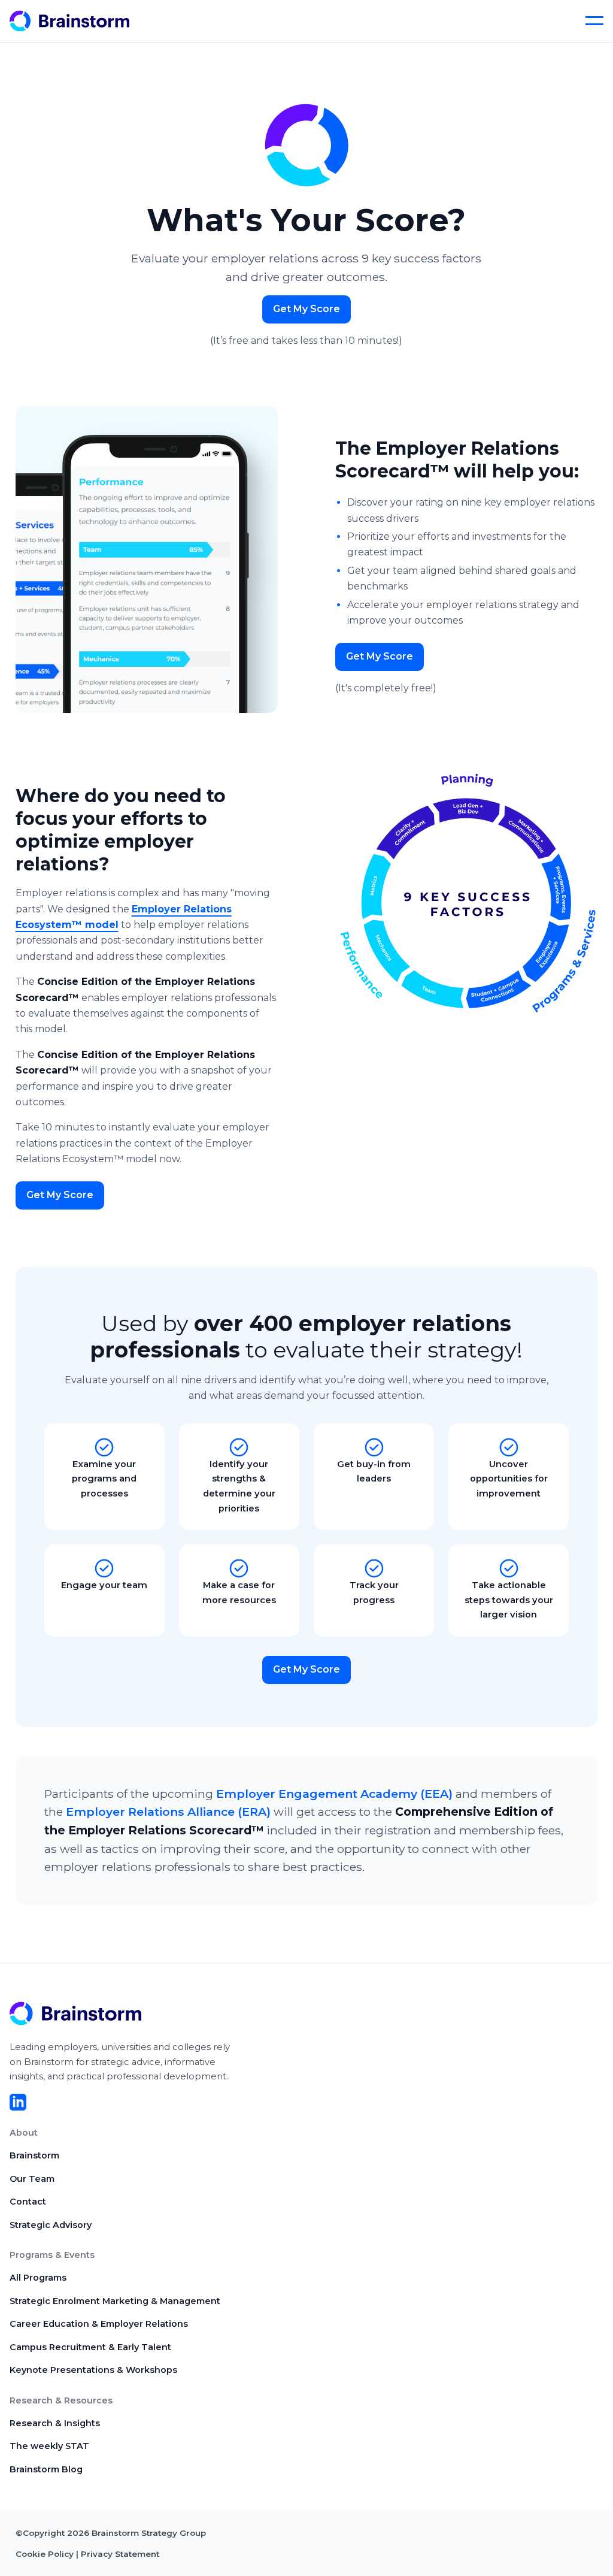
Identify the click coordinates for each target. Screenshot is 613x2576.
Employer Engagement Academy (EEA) (334, 1794)
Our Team (32, 2179)
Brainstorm (34, 2155)
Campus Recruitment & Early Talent (90, 2347)
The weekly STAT (49, 2446)
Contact (28, 2202)
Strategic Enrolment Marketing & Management (115, 2301)
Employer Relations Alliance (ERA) (168, 1812)
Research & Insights (55, 2423)
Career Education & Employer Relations (99, 2324)
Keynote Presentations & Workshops (93, 2370)
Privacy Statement (120, 2554)
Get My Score (306, 309)
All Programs (38, 2278)
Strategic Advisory (51, 2225)
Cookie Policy (45, 2554)
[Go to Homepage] (81, 21)
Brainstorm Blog (46, 2469)
